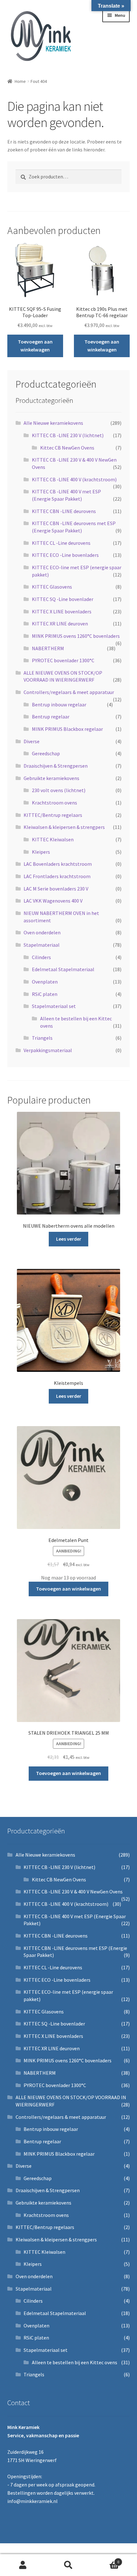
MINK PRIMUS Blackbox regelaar (67, 729)
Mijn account (23, 2565)
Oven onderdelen (42, 932)
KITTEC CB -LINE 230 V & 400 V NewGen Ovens (73, 1892)
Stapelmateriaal (42, 945)
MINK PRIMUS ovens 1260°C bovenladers (76, 636)
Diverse (32, 741)
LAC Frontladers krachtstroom (57, 876)
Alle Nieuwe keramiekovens (53, 423)
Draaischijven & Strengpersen (56, 766)
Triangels (42, 1038)
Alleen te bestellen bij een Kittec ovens (75, 2362)
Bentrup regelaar (51, 717)
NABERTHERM (48, 648)
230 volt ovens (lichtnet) (59, 790)
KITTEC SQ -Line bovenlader (63, 599)
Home (20, 81)
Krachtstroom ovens (54, 803)
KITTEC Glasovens (52, 587)
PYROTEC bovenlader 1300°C (63, 660)
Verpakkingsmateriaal (48, 1050)
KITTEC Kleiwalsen (53, 839)
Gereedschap (46, 753)
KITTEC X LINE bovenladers (62, 611)
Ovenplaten (45, 982)
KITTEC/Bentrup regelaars (53, 815)
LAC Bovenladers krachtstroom (58, 864)
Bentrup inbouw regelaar (59, 704)
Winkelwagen (105, 2560)
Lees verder (69, 1239)
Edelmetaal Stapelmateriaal (63, 969)
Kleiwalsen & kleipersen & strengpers (64, 827)
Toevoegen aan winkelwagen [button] (35, 346)
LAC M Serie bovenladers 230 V (56, 889)
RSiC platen (45, 994)
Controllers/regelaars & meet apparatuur (69, 692)
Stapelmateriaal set (54, 1006)
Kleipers (41, 852)
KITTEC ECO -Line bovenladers (65, 555)
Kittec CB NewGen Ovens (67, 448)
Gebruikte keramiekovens (51, 778)
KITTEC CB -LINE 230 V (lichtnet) (68, 435)
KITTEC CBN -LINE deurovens (64, 511)
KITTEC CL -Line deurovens (61, 543)
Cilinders (41, 957)
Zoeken (68, 2565)
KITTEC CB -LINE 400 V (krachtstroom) (74, 479)
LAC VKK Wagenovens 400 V (53, 901)
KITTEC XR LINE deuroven (60, 624)
